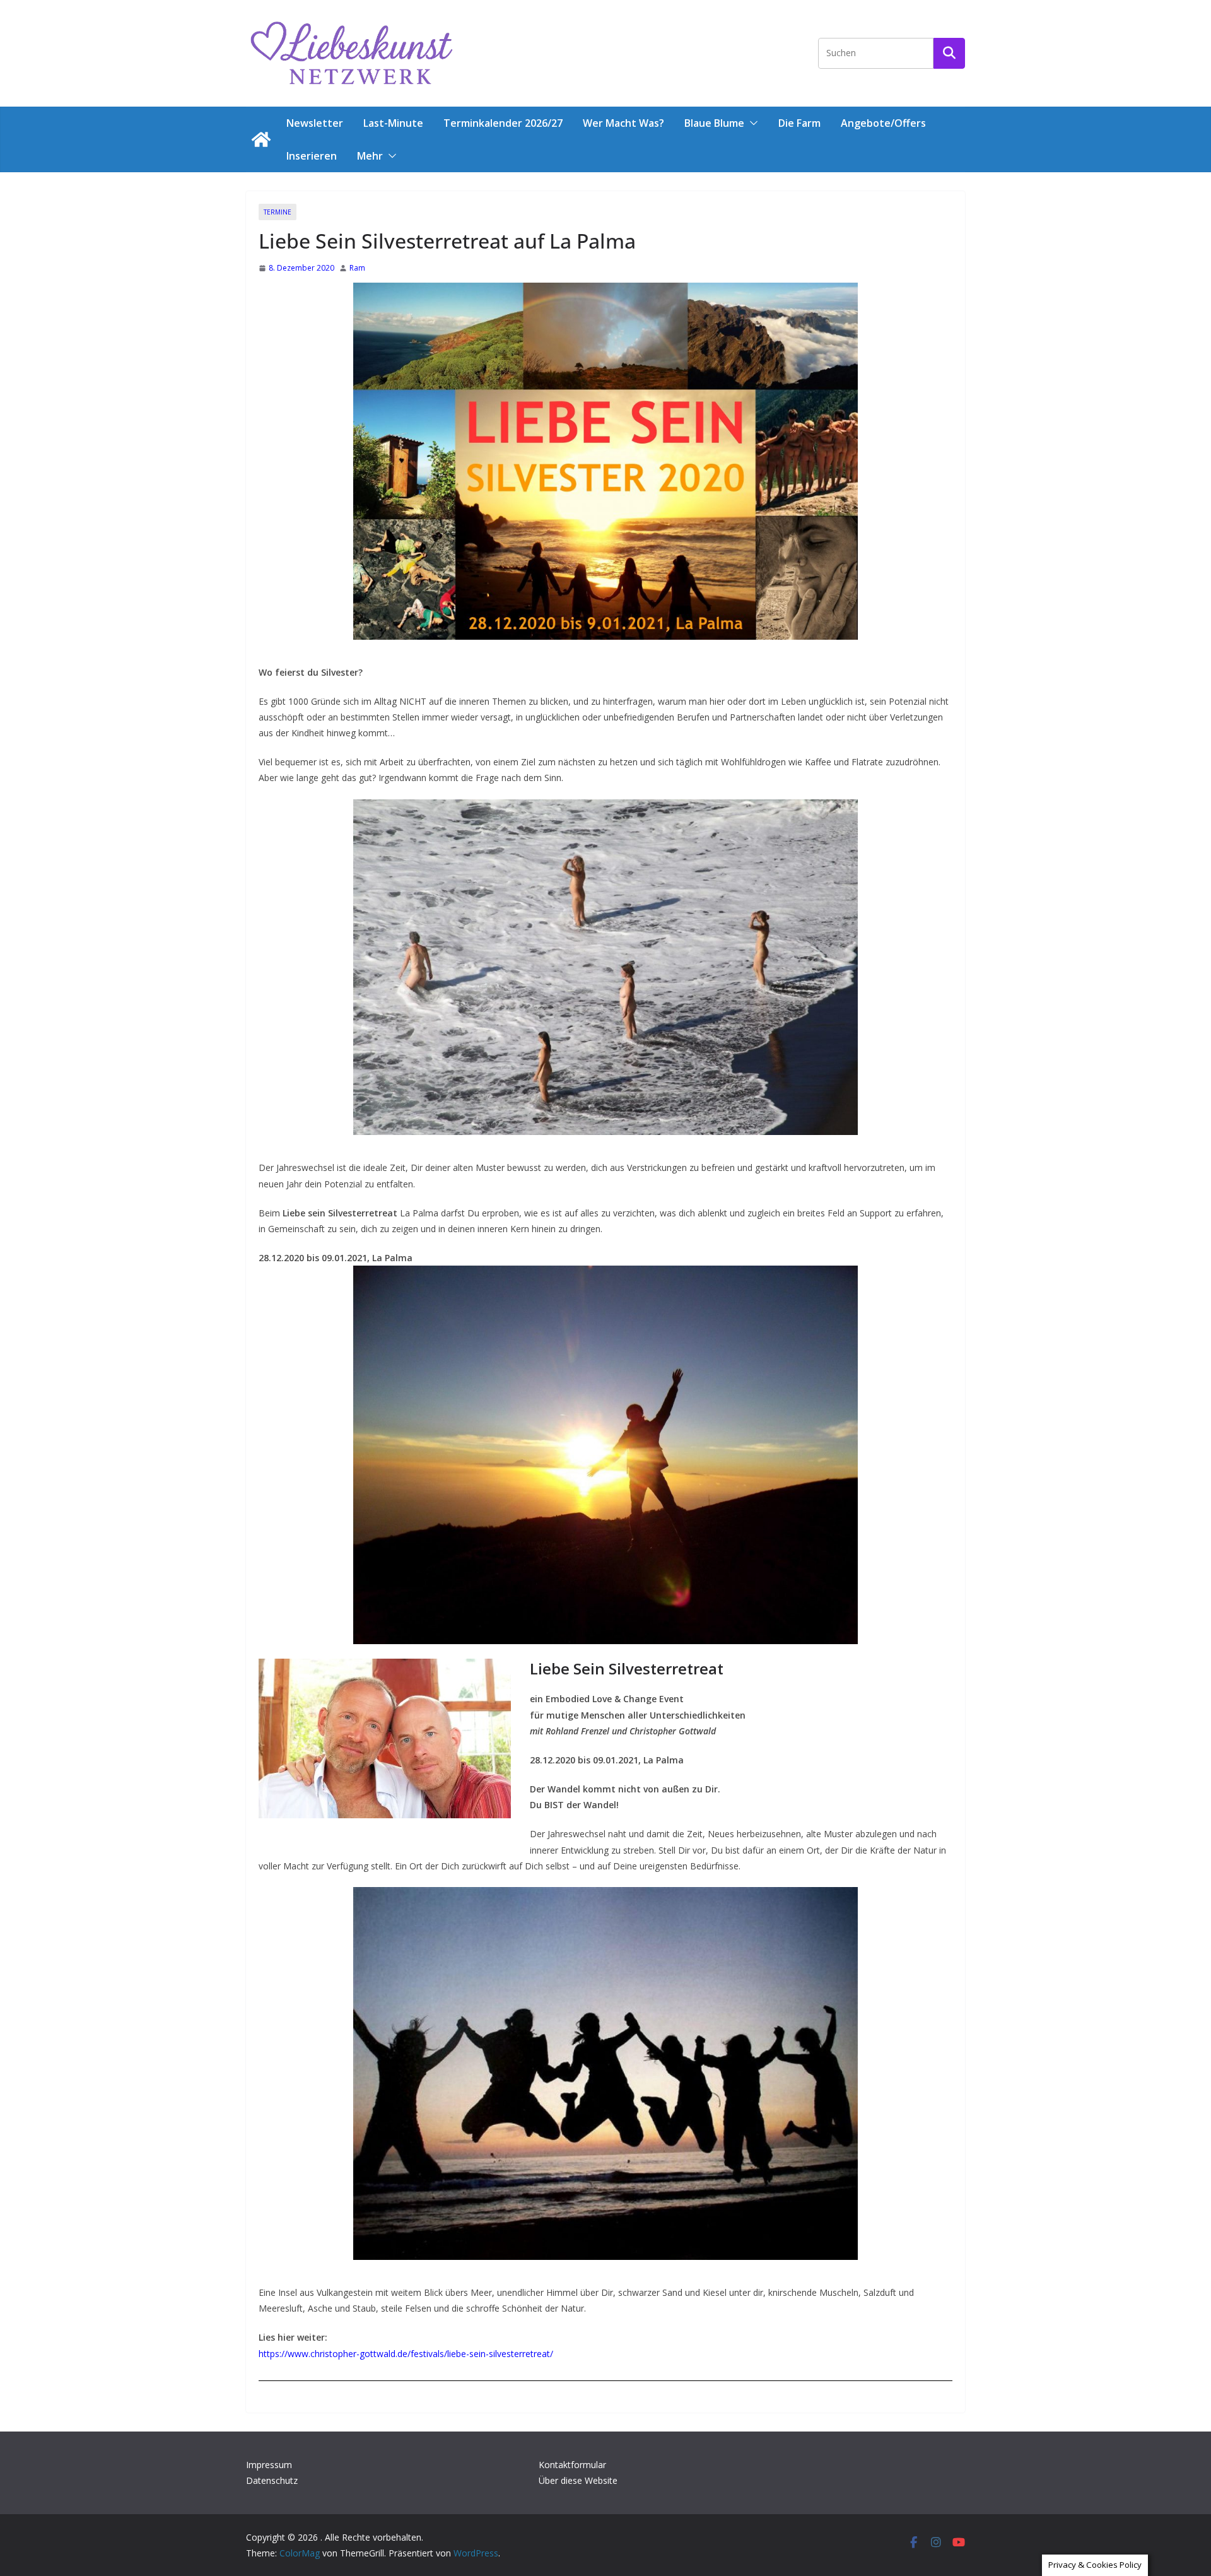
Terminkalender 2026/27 (503, 123)
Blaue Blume (714, 123)
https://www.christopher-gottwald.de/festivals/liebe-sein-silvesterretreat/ (406, 2354)
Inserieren (312, 156)
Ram (357, 268)
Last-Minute (393, 123)
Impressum (269, 2465)
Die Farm (799, 123)
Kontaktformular (572, 2465)
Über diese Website (578, 2480)
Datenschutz (272, 2480)
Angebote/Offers (883, 123)
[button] (751, 123)
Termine (278, 212)
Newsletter (315, 123)
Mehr (370, 156)
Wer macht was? (623, 123)
